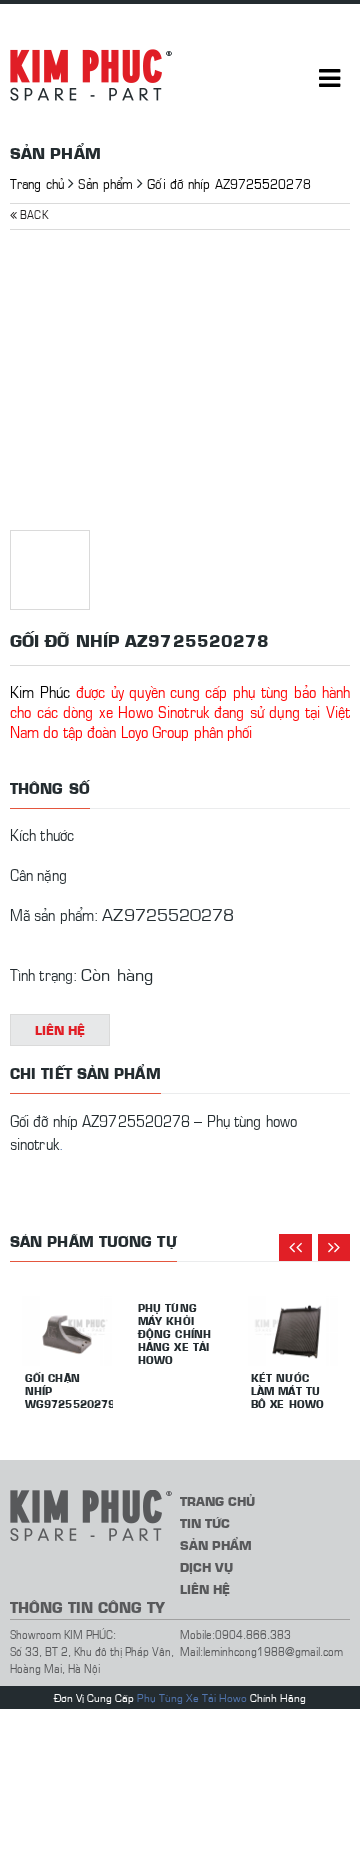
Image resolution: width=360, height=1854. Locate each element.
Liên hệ (60, 1029)
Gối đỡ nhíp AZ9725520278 (228, 182)
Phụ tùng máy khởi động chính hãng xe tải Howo (174, 1333)
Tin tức (205, 1522)
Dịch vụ (206, 1566)
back (32, 213)
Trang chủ (37, 182)
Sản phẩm (105, 182)
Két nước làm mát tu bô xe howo (287, 1390)
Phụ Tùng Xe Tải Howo (192, 1697)
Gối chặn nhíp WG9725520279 (69, 1390)
